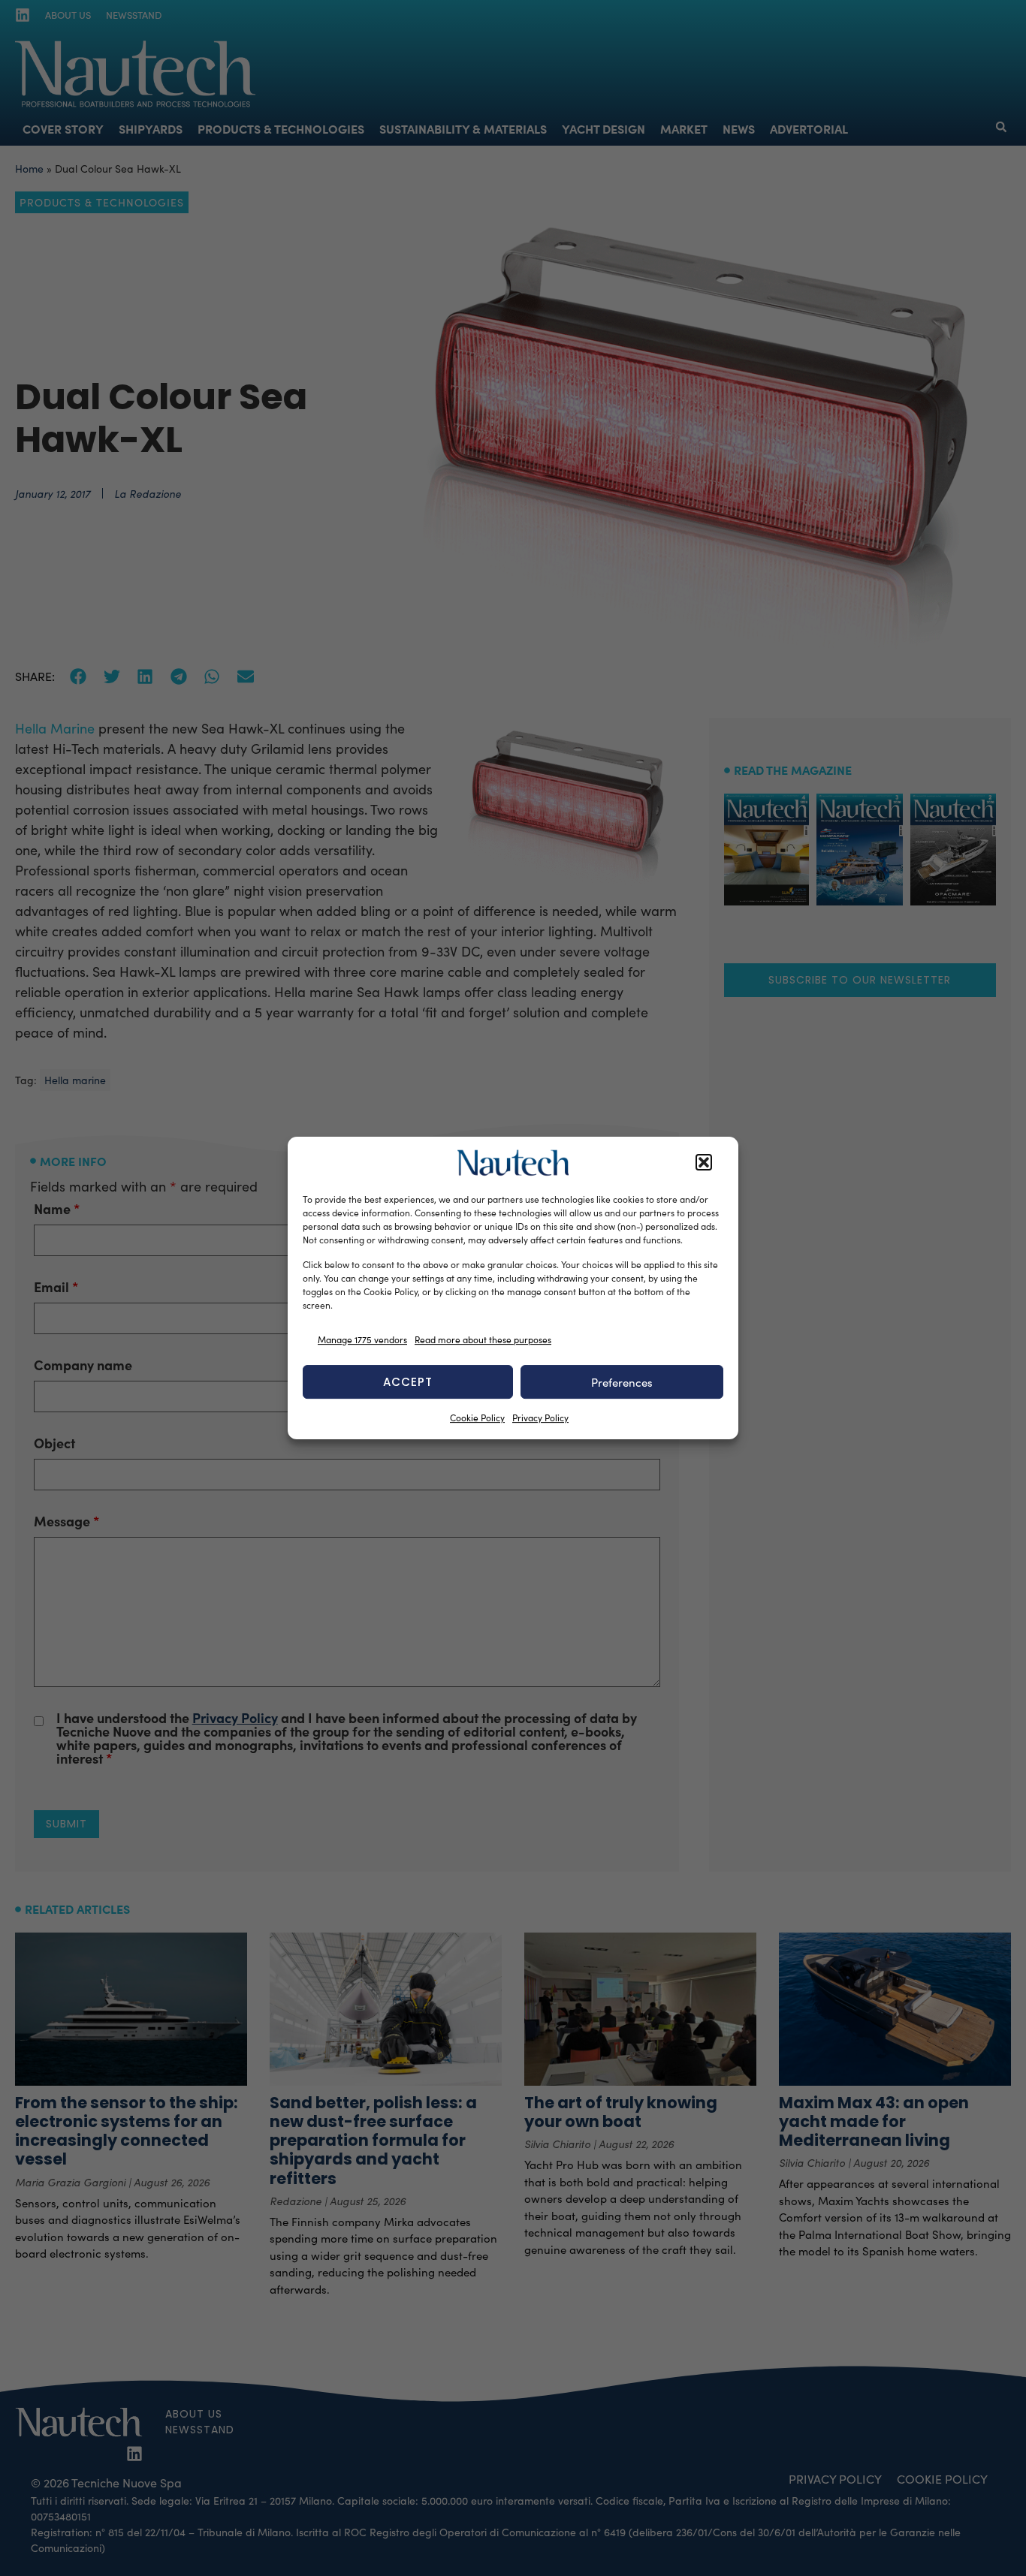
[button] (704, 1163)
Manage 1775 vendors (362, 1339)
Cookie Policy (477, 1418)
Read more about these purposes (483, 1339)
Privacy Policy (540, 1418)
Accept (408, 1382)
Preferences (622, 1382)
